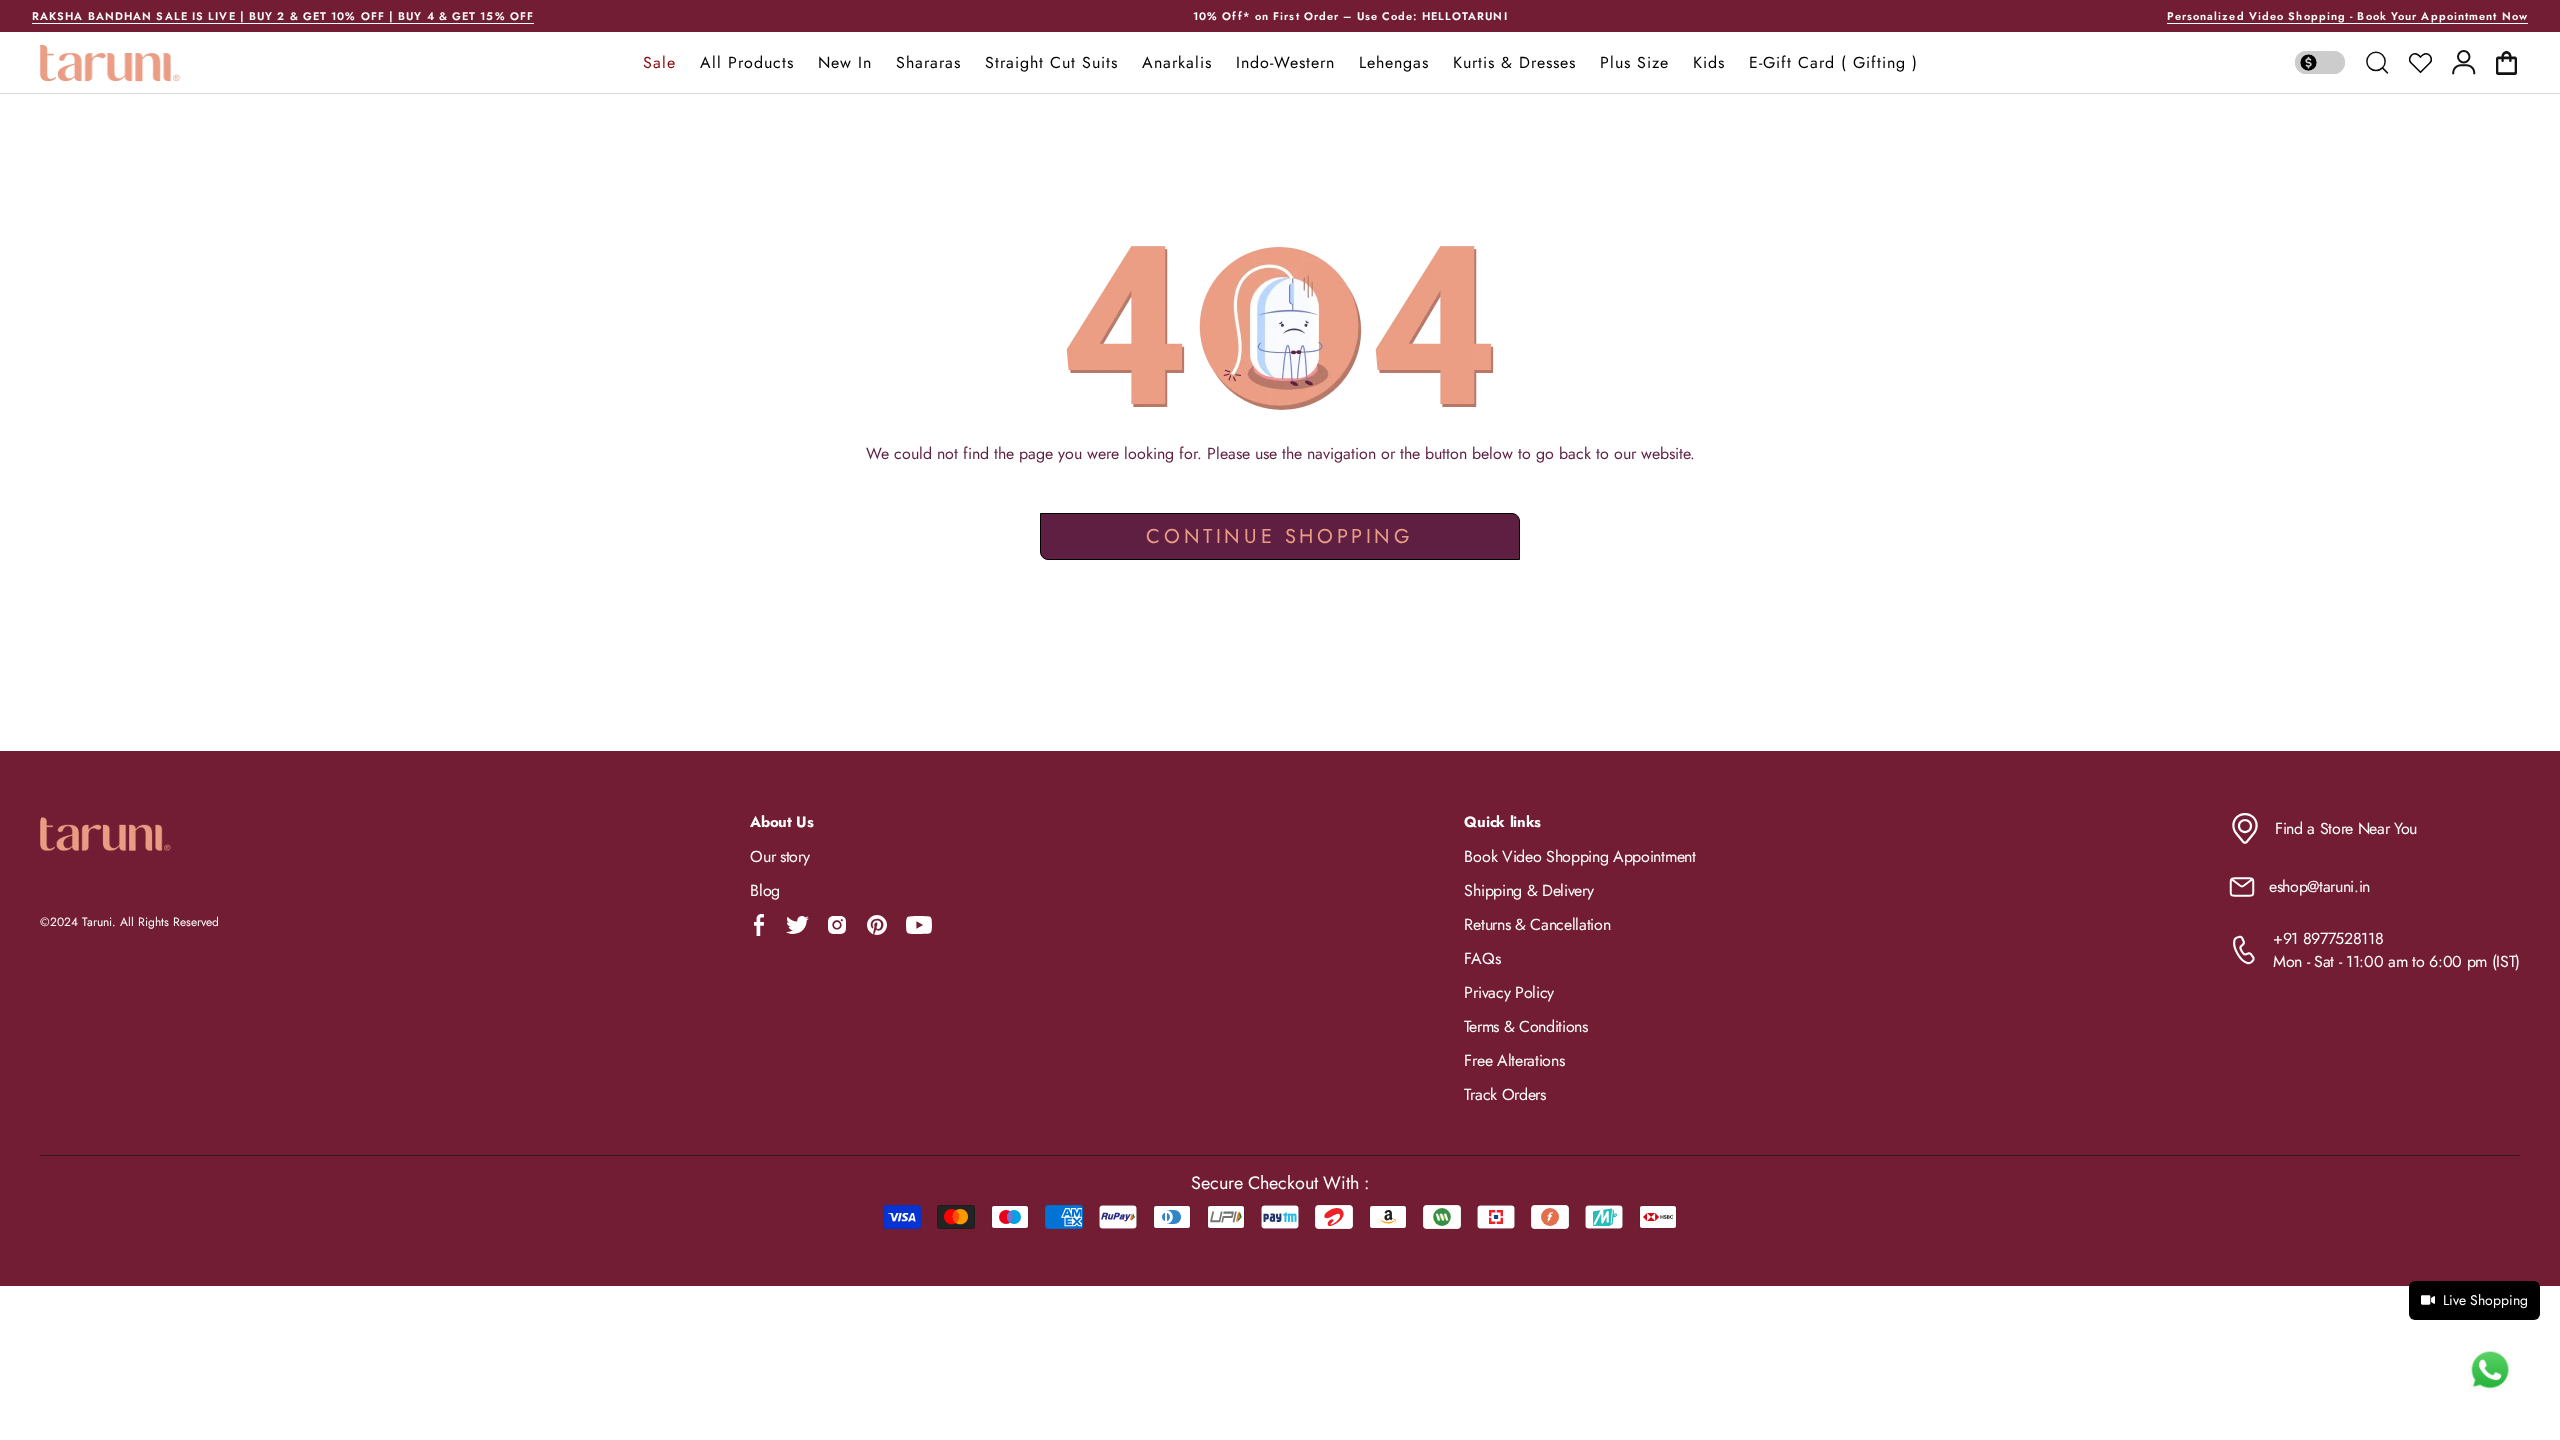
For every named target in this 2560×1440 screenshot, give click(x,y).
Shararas (928, 63)
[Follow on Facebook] (759, 925)
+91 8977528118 (2328, 938)
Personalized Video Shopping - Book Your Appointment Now (2348, 16)
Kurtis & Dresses (1514, 63)
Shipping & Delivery (1528, 890)
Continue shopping (1279, 536)
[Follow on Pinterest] (877, 925)
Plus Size (1634, 63)
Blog (765, 890)
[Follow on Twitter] (797, 925)
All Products (747, 63)
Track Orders (1504, 1094)
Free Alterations (1514, 1060)
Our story (779, 856)
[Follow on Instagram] (837, 925)
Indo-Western (1285, 63)
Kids (1709, 63)
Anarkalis (1177, 63)
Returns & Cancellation (1537, 924)
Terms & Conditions (1525, 1026)
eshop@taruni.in (2319, 886)
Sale (659, 63)
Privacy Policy (1509, 992)
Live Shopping (2485, 1300)
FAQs (1482, 958)
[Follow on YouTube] (919, 925)
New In (845, 63)
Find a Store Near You (2346, 828)
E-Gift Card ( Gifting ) (1833, 63)
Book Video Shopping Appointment (1579, 856)
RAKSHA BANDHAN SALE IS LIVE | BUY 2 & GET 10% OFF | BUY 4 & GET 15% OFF (283, 16)
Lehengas (1394, 63)
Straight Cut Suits (1051, 63)
